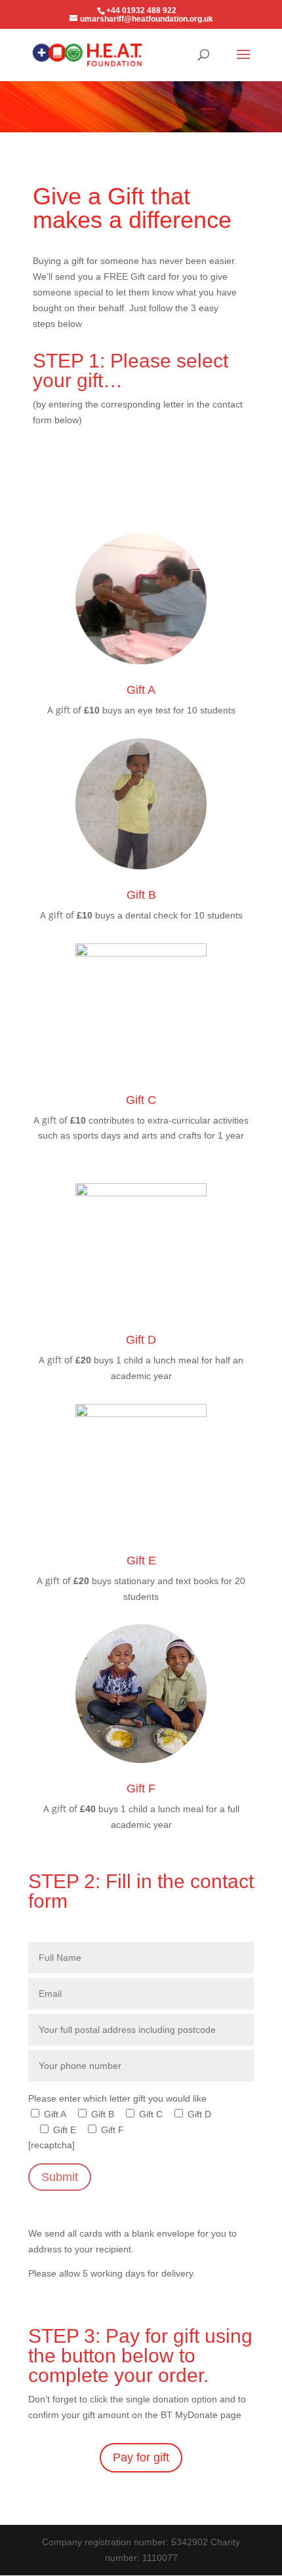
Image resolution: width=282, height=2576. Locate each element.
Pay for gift (141, 2457)
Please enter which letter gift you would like (117, 2098)
